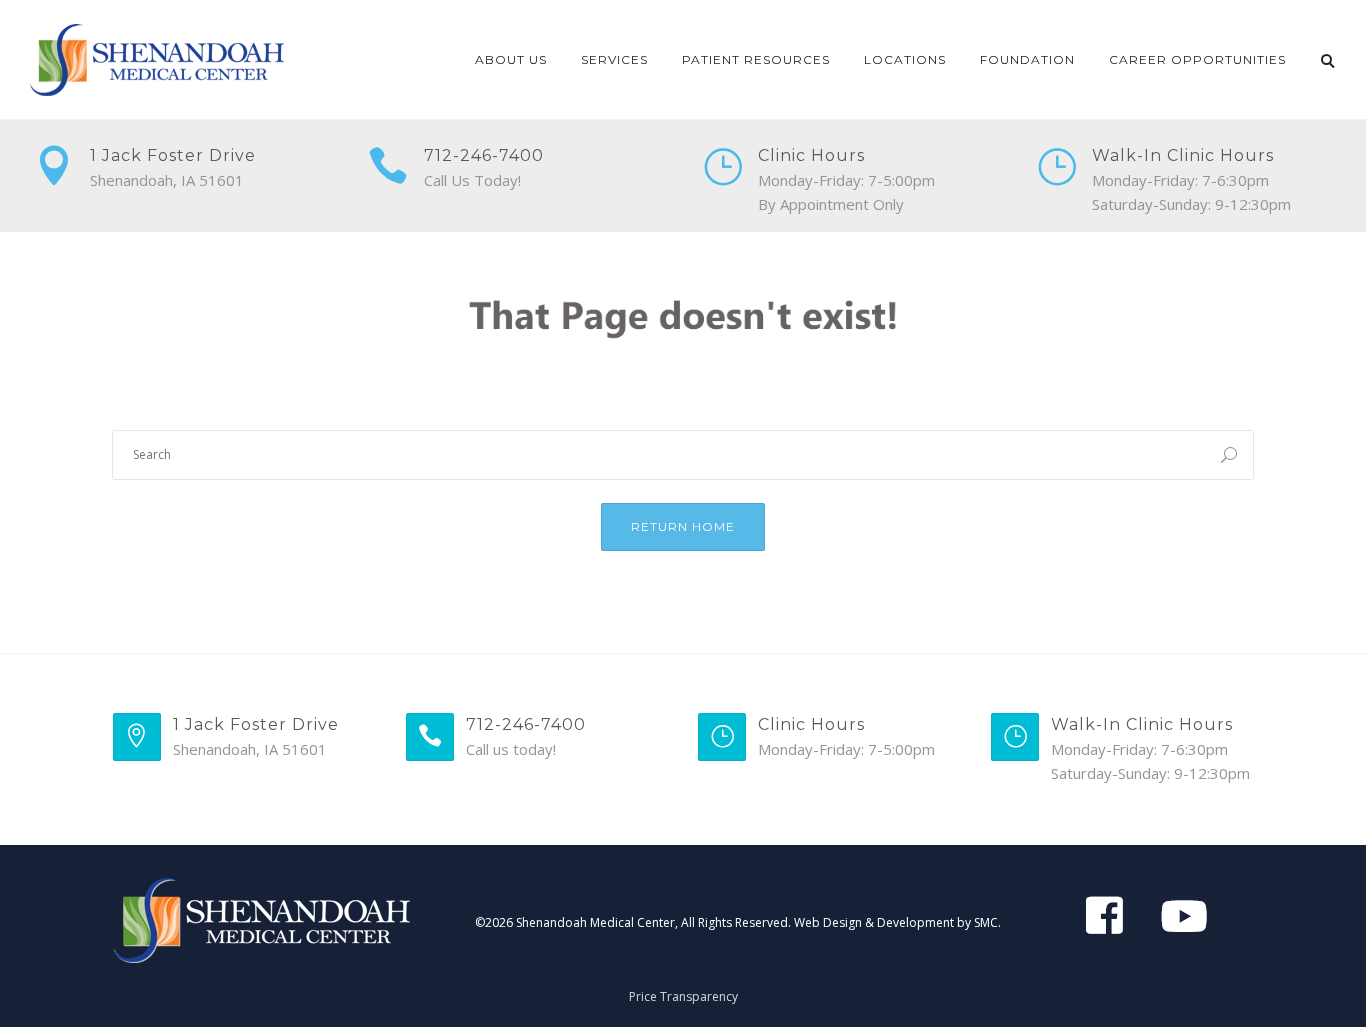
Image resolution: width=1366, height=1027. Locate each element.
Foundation (1027, 59)
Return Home (683, 526)
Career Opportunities (1197, 59)
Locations (905, 59)
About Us (511, 59)
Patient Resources (756, 59)
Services (614, 59)
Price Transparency (683, 996)
